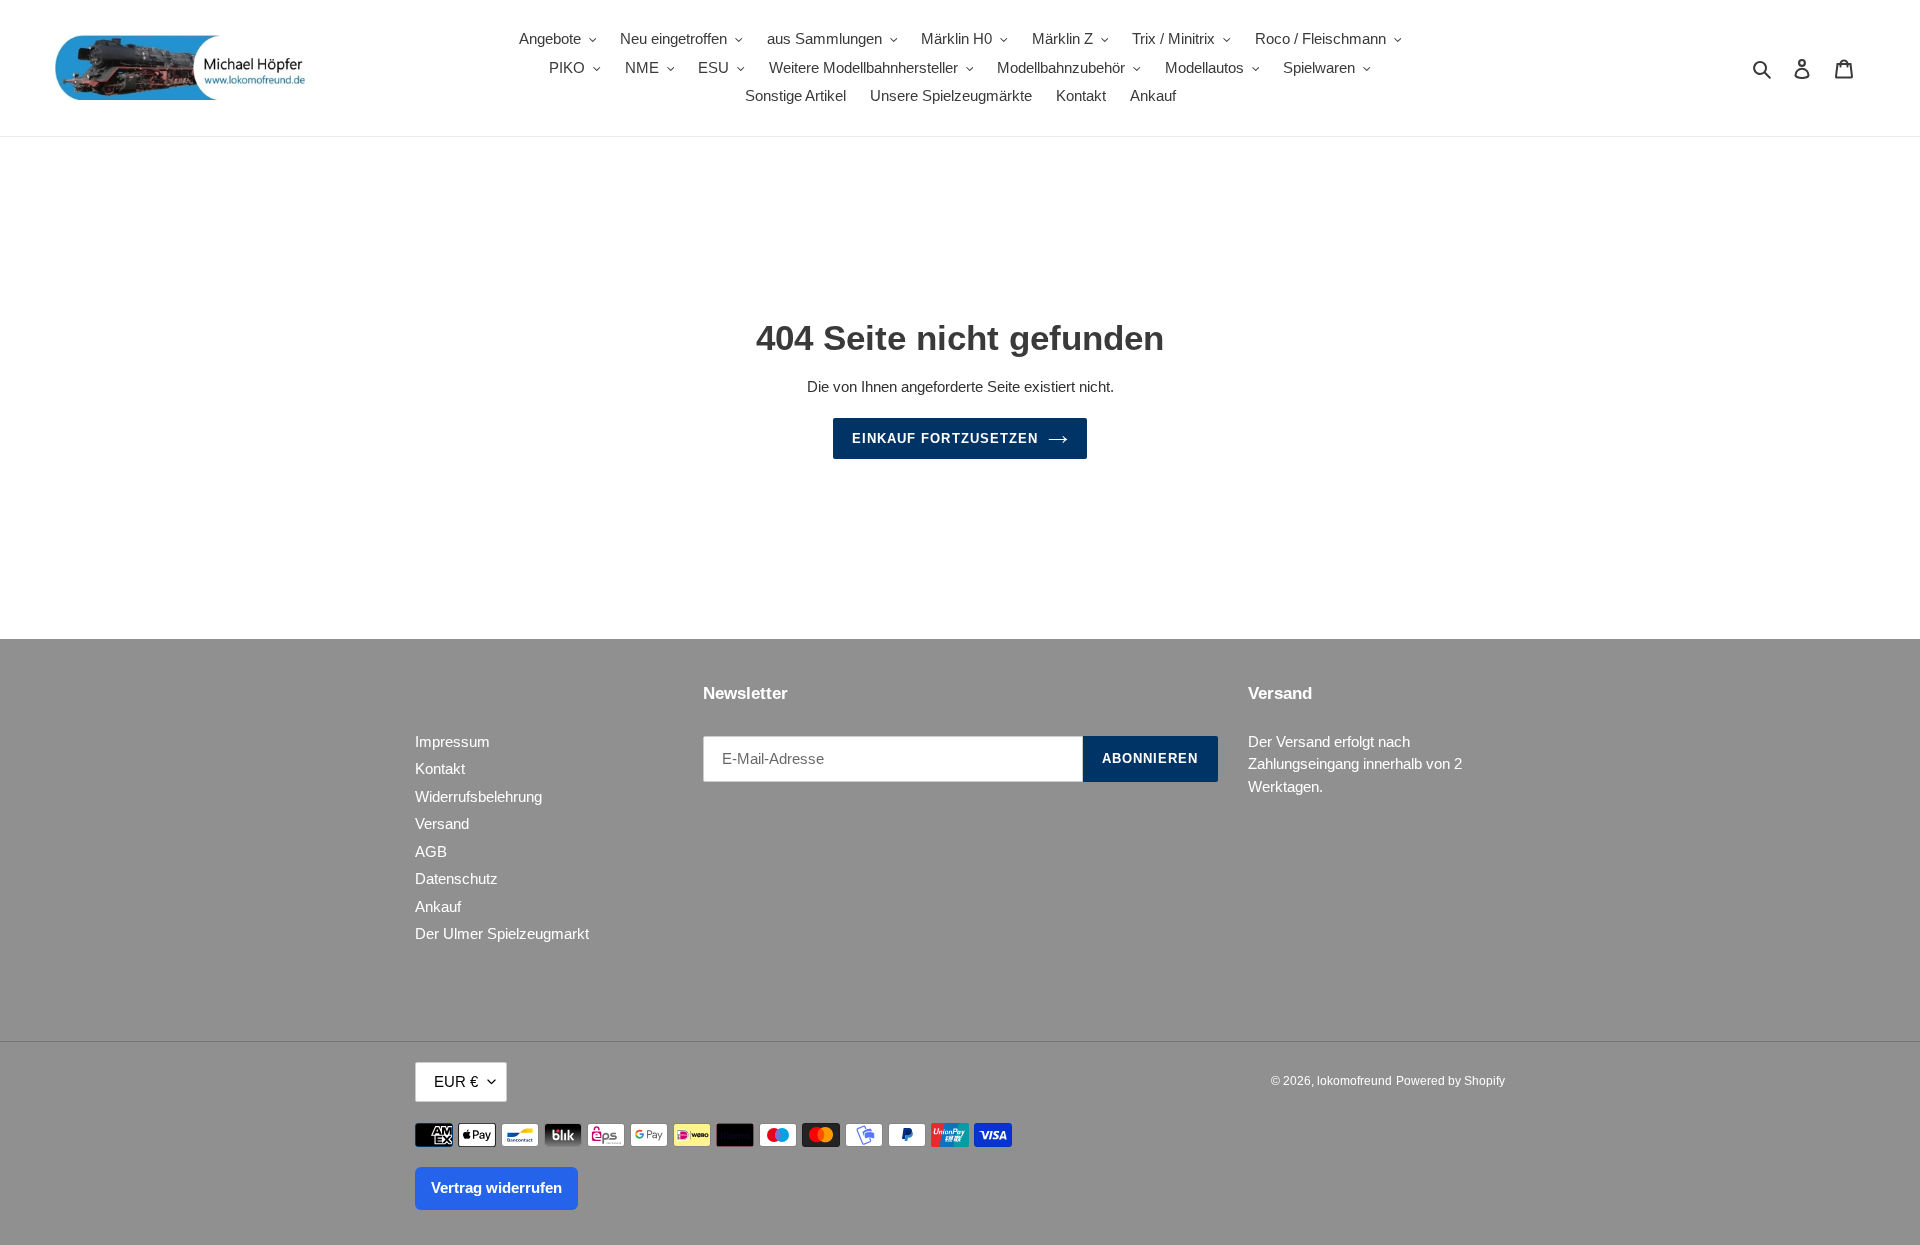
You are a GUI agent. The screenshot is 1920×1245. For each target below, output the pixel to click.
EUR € (456, 1081)
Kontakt (440, 768)
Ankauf (438, 906)
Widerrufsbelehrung (478, 796)
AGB (431, 851)
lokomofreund (1354, 1081)
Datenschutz (456, 878)
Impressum (452, 741)
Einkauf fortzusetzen (945, 438)
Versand (442, 823)
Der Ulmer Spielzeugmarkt (502, 933)
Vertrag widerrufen (496, 1187)
